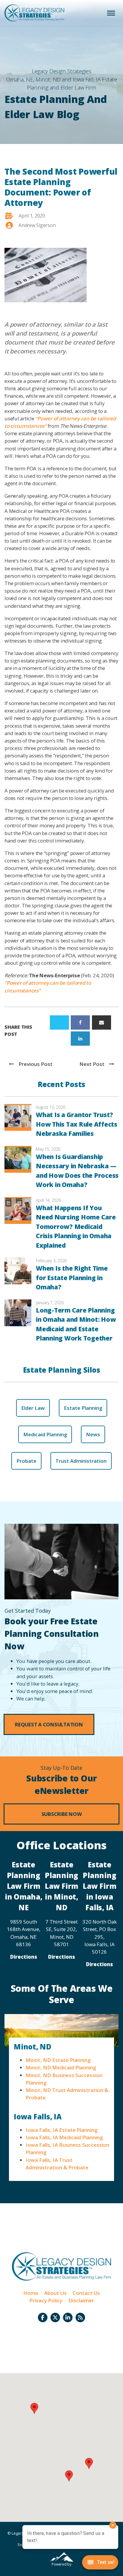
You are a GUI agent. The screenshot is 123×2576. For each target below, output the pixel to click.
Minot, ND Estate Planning (58, 2060)
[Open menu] (111, 13)
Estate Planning (83, 1408)
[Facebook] (80, 1022)
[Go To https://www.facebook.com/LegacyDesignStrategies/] (43, 2317)
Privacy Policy (46, 2300)
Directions (24, 1957)
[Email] (102, 1022)
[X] (59, 1022)
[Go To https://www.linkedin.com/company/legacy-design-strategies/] (68, 2317)
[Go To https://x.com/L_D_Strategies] (55, 2317)
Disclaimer (81, 2300)
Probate (26, 1461)
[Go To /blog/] (80, 2317)
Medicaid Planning (45, 1434)
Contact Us (86, 2293)
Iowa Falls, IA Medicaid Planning (64, 2137)
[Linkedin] (80, 1039)
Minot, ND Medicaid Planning (61, 2067)
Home (31, 2293)
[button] (49, 1724)
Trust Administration (81, 1461)
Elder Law (33, 1408)
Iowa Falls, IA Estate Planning (61, 2130)
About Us (55, 2293)
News (93, 1434)
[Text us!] (100, 2564)
